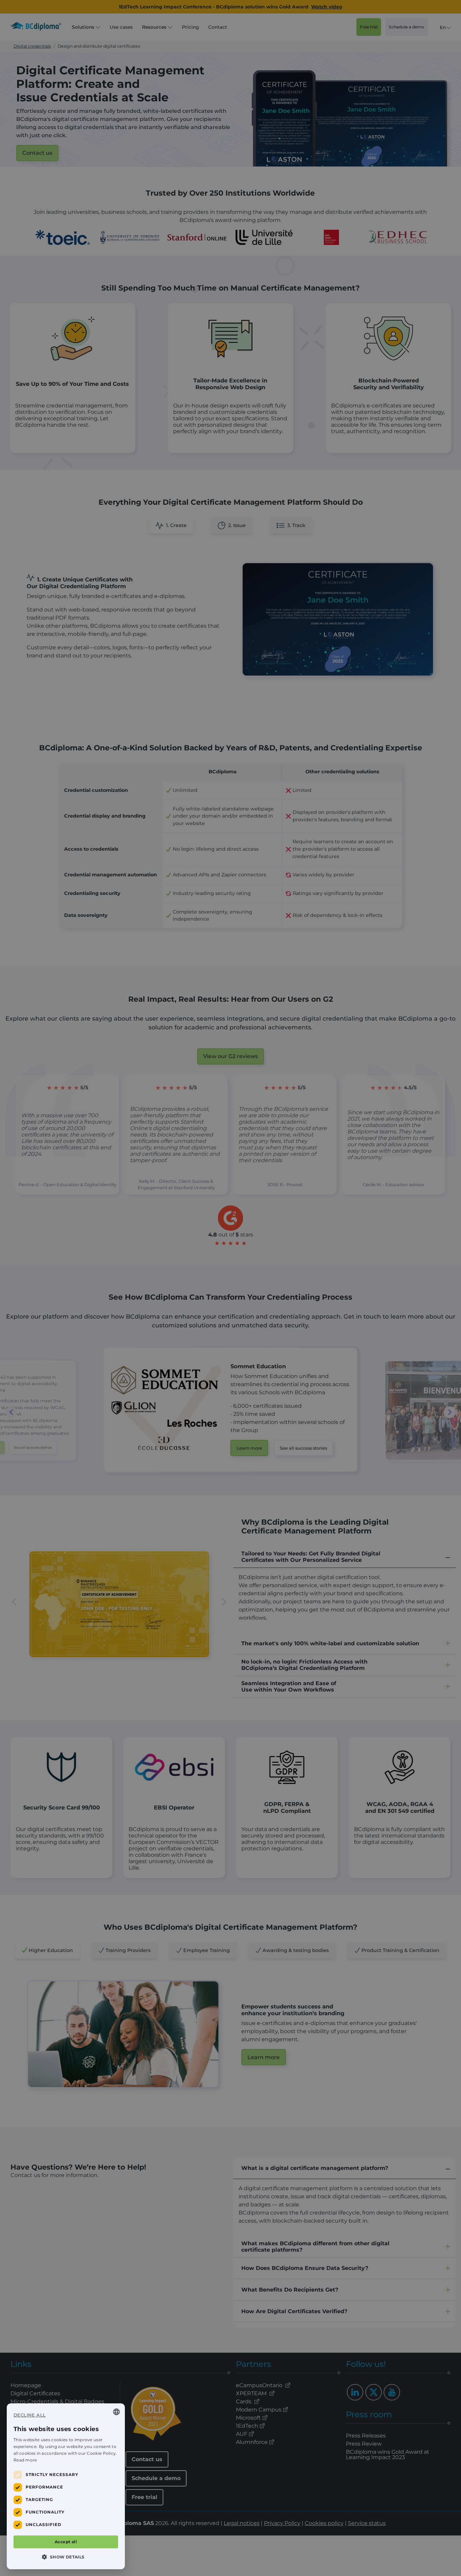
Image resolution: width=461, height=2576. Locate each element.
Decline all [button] (30, 2415)
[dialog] (66, 2486)
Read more (25, 2460)
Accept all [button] (66, 2542)
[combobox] (116, 2412)
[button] (66, 2557)
